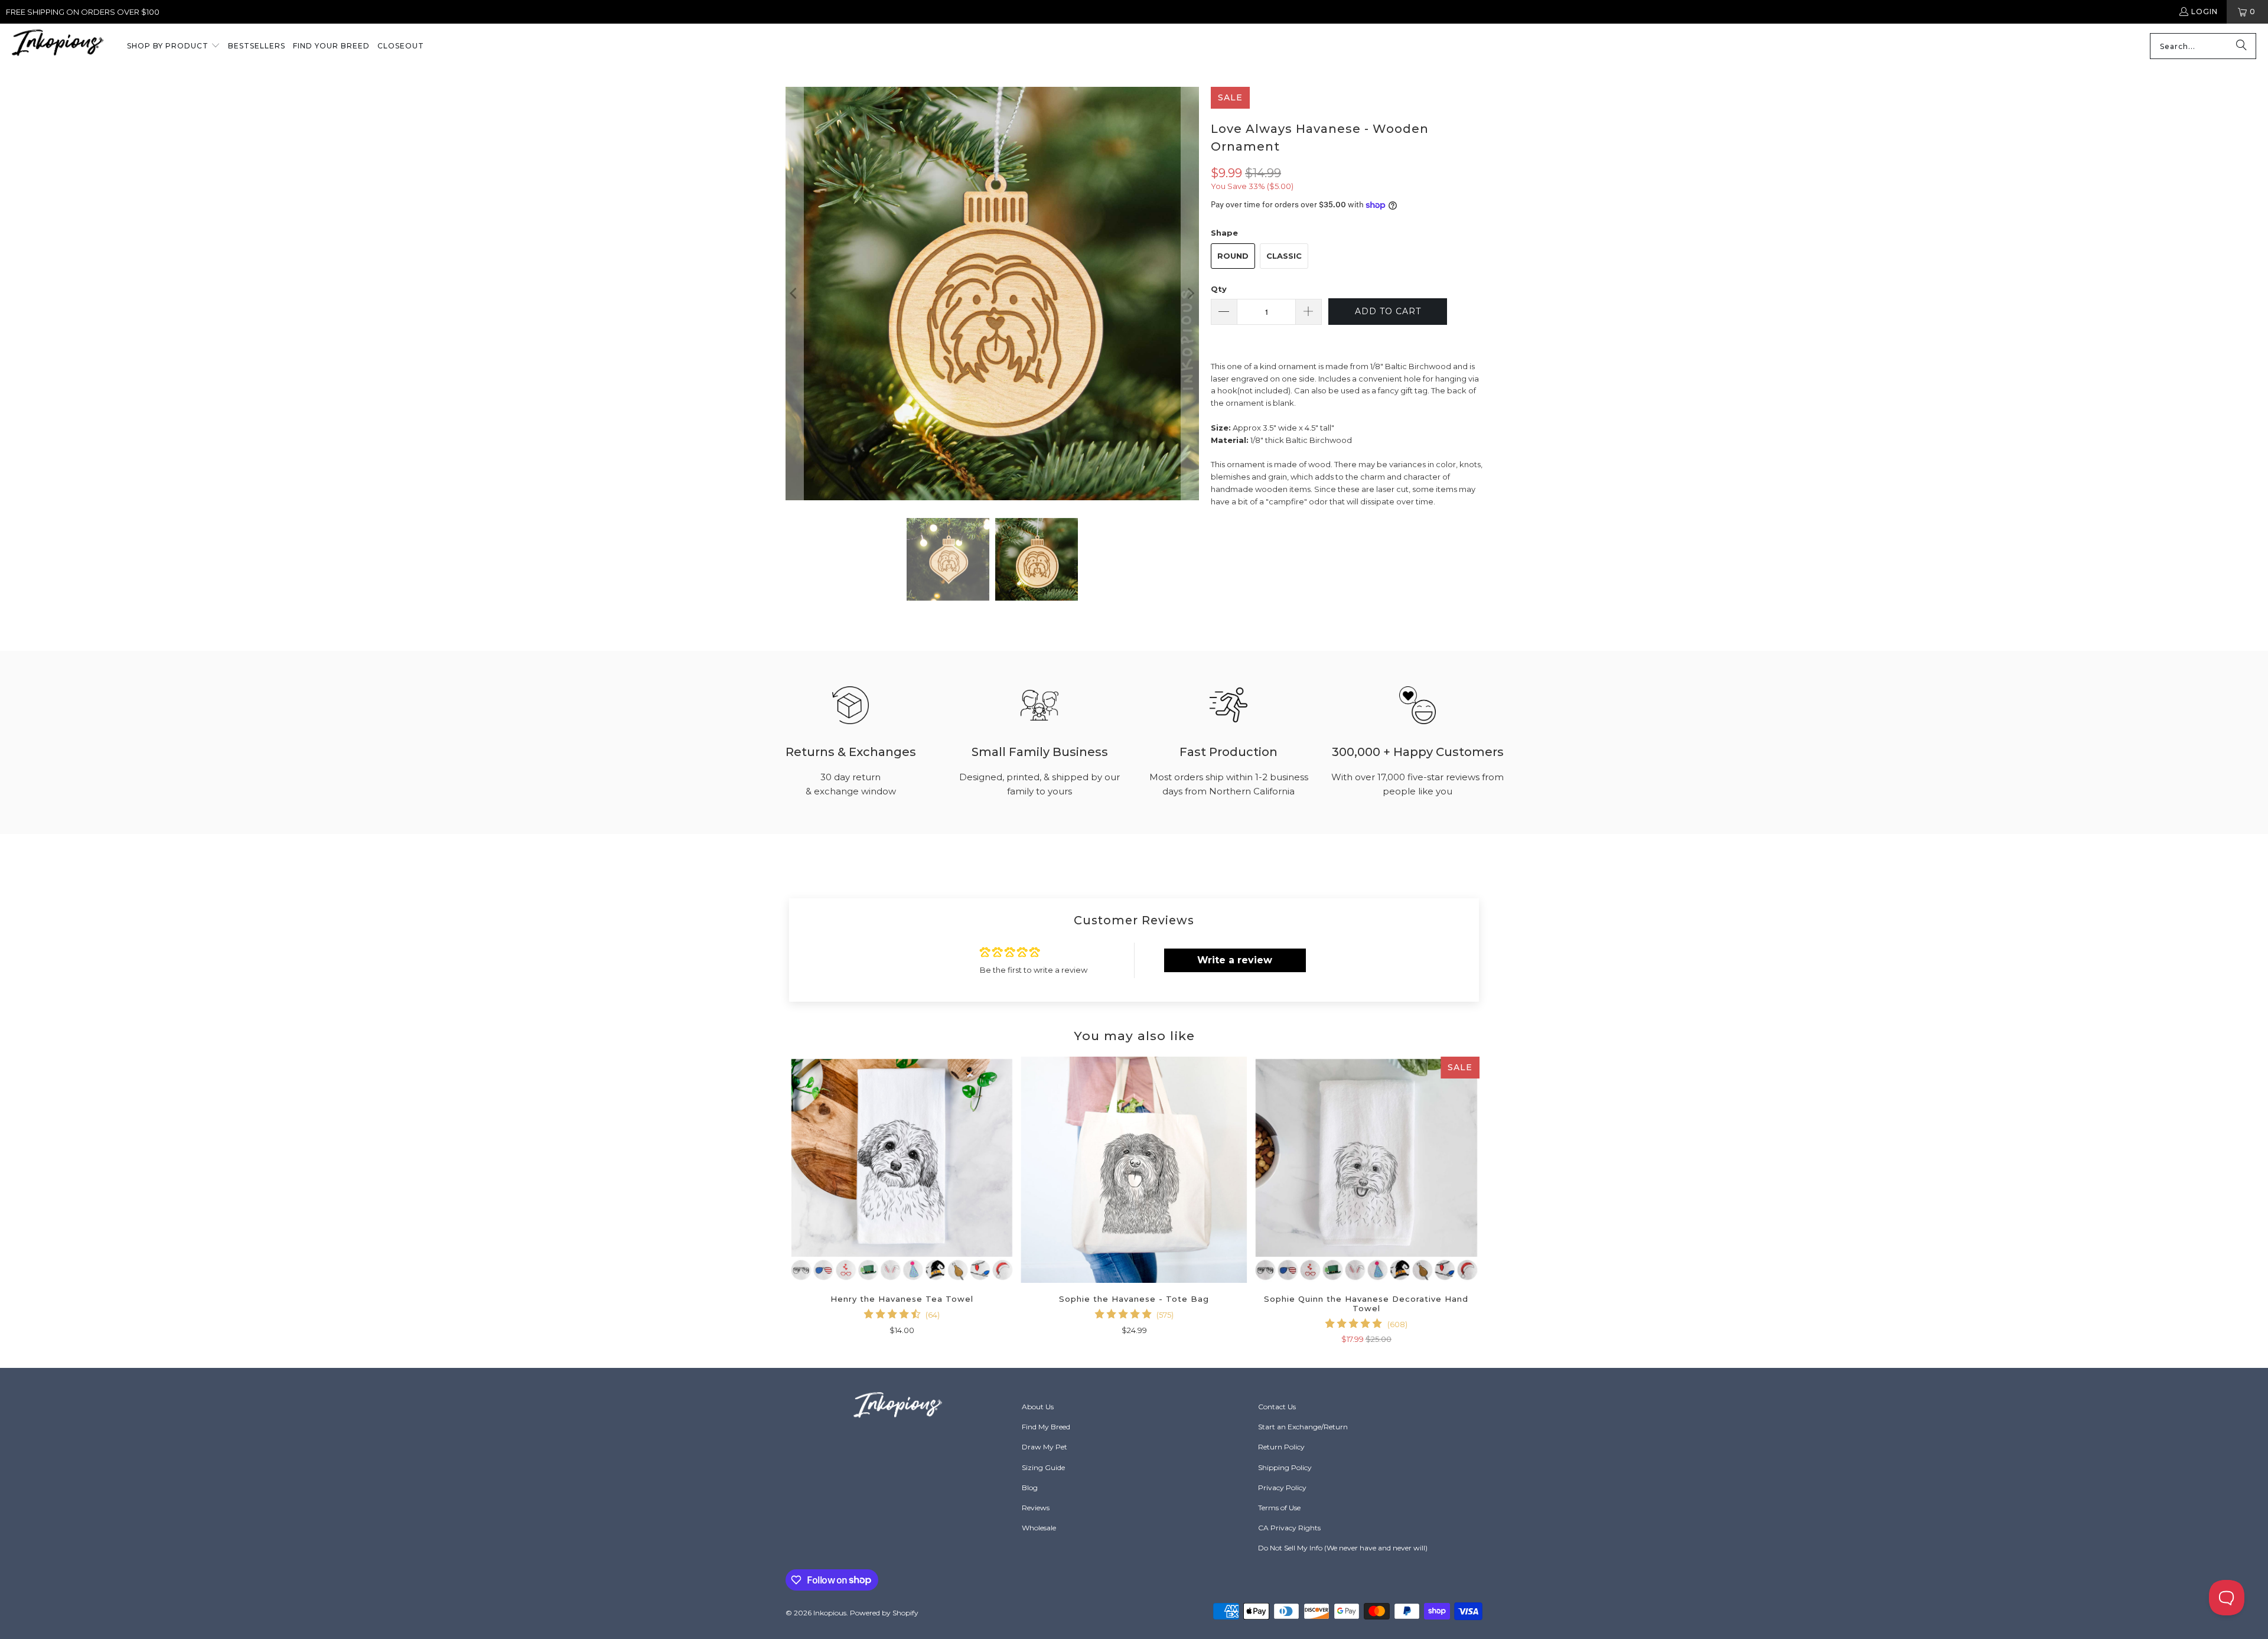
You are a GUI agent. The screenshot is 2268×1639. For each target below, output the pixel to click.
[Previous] (794, 294)
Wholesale (1039, 1528)
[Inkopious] (58, 46)
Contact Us (1277, 1407)
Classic (1284, 256)
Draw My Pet (1045, 1447)
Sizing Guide (1043, 1467)
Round (1233, 256)
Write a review (1235, 960)
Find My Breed (1046, 1427)
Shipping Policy (1285, 1467)
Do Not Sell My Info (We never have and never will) (1343, 1548)
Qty (1219, 289)
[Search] (2241, 46)
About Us (1038, 1407)
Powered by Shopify (884, 1613)
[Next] (1190, 294)
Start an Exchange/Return (1303, 1427)
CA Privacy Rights (1289, 1528)
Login (2205, 12)
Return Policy (1281, 1447)
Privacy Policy (1282, 1488)
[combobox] (2203, 46)
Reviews (1036, 1508)
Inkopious (830, 1613)
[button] (174, 47)
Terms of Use (1279, 1508)
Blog (1030, 1488)
